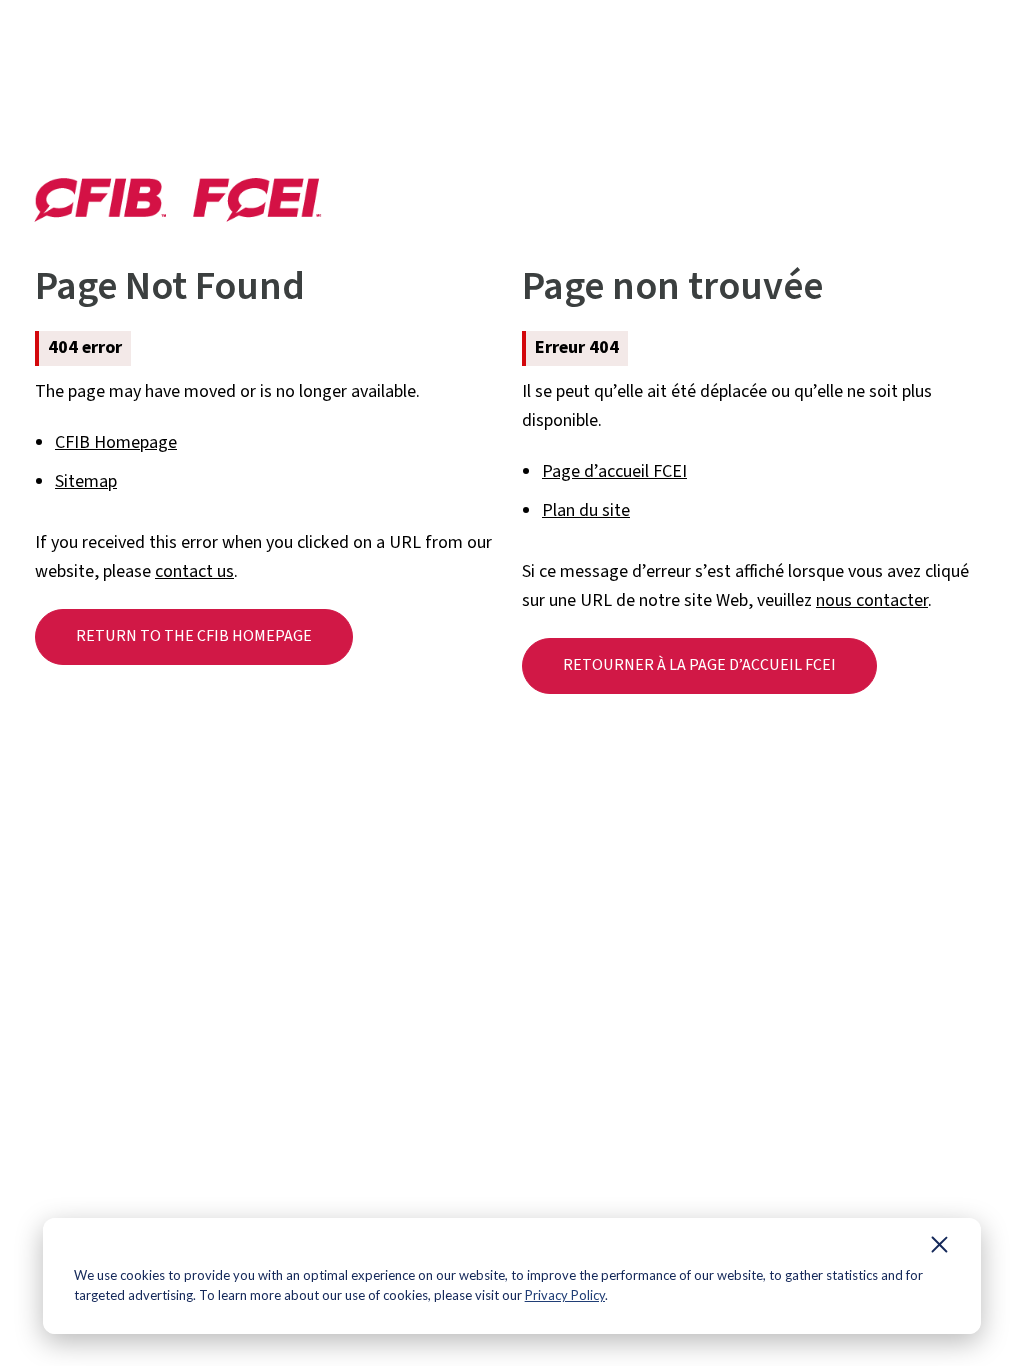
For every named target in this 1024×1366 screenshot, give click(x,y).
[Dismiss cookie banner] (939, 1249)
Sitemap (86, 481)
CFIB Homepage (116, 442)
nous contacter (872, 600)
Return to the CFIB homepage (194, 636)
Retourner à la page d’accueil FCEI (699, 665)
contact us (194, 571)
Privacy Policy (565, 1295)
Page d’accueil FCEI (614, 471)
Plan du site (586, 510)
